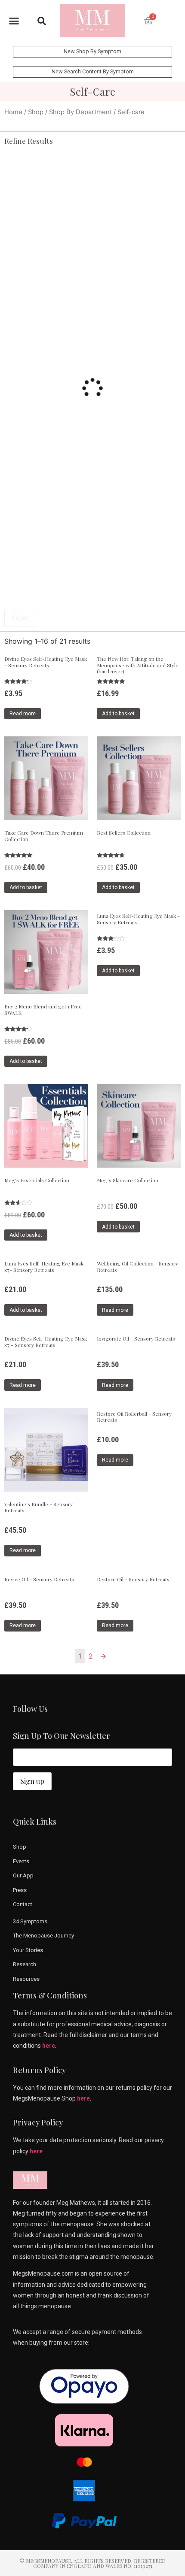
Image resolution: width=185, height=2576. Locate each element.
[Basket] (149, 21)
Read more (23, 714)
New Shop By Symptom (92, 51)
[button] (14, 21)
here (49, 2046)
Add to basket (118, 714)
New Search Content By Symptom (93, 71)
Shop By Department (80, 112)
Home (13, 112)
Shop (36, 112)
